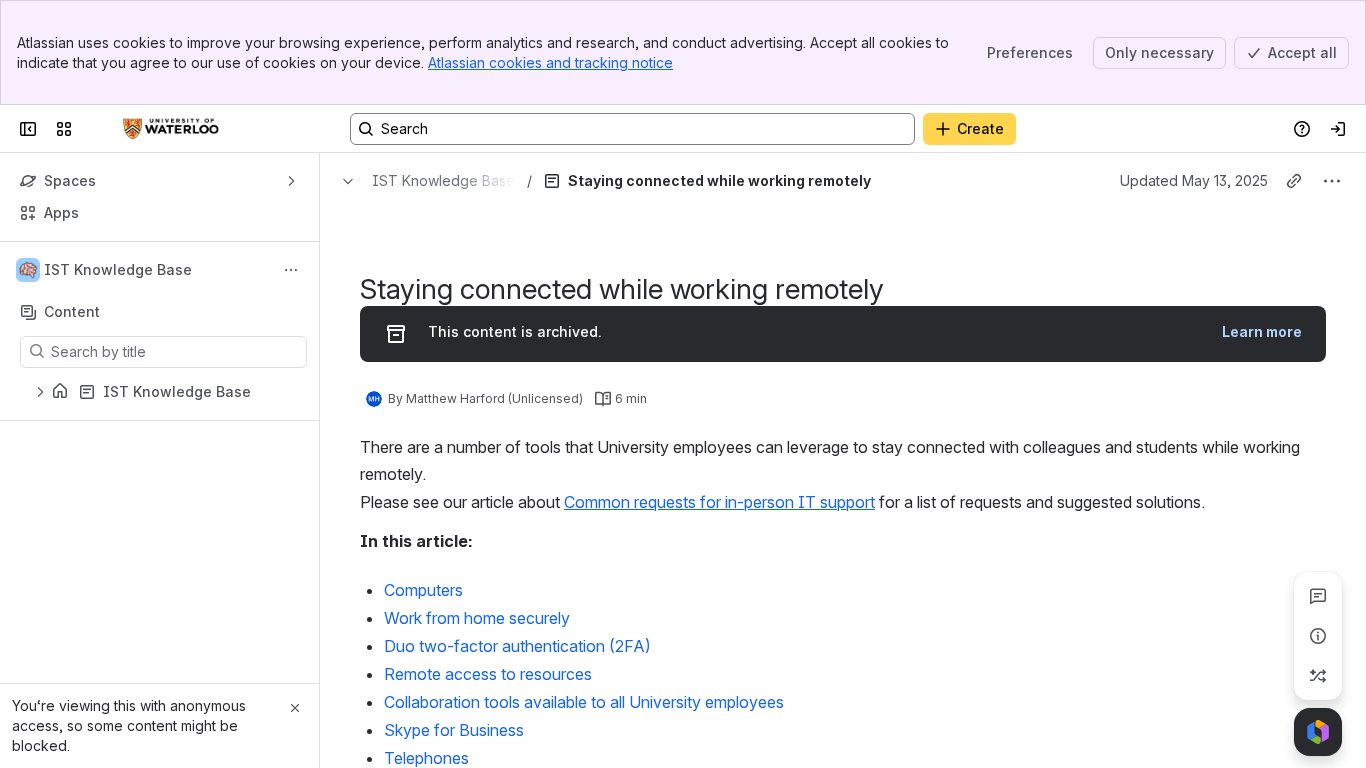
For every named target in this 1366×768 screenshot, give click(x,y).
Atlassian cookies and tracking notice (550, 62)
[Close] (295, 708)
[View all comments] (1318, 596)
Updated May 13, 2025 (1194, 180)
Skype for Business (454, 730)
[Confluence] (171, 129)
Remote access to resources (488, 674)
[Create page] (1318, 676)
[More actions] (291, 270)
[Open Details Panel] (1318, 636)
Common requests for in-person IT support (719, 502)
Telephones (426, 758)
